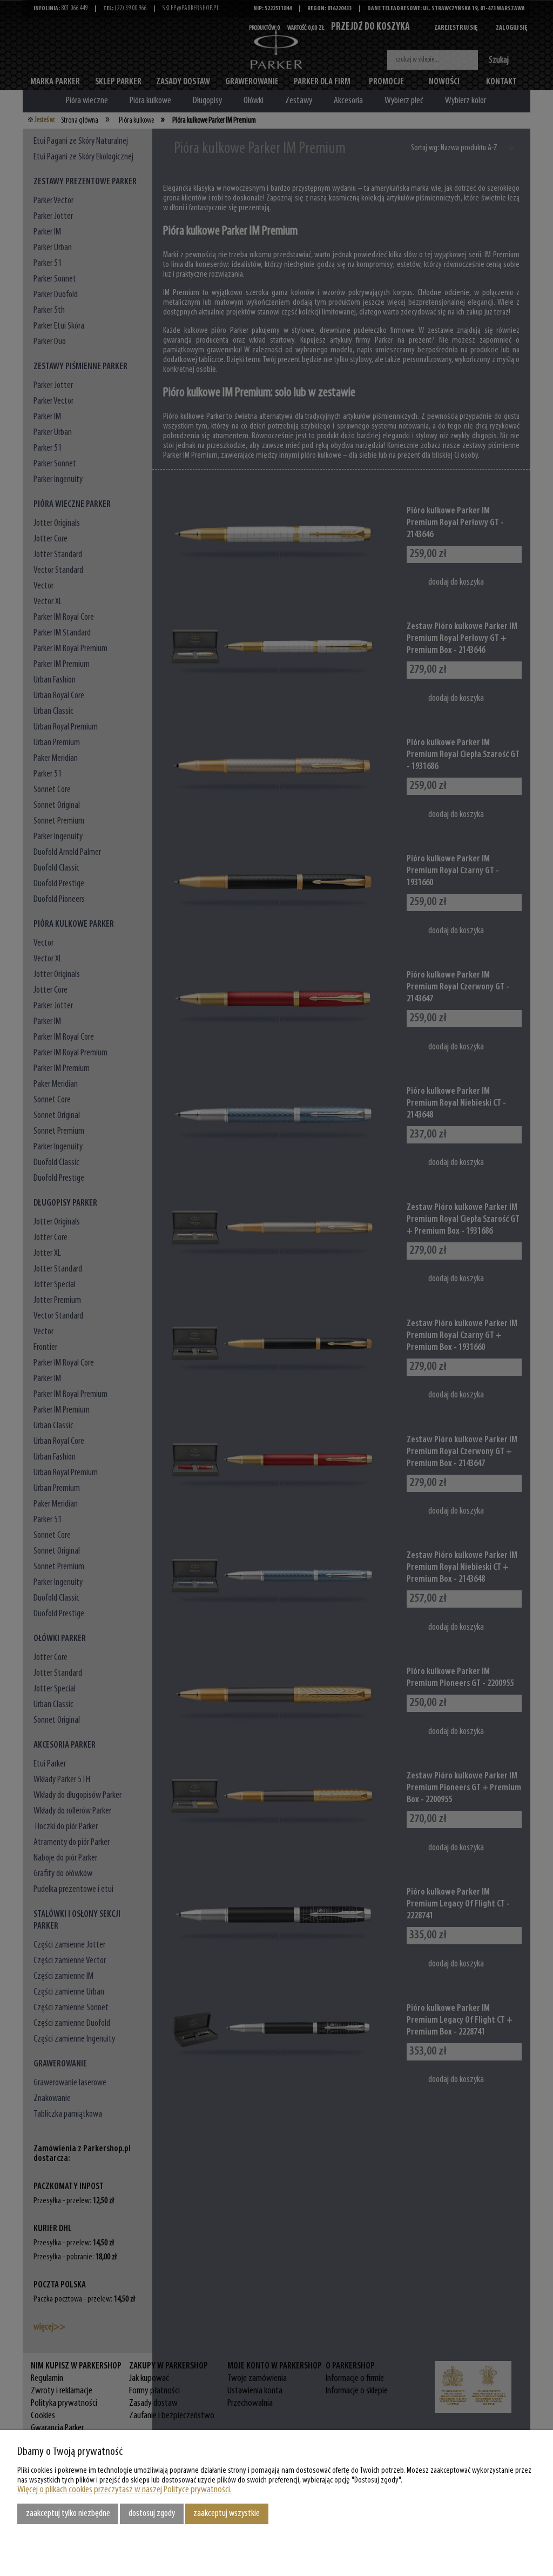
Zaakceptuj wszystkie (227, 2514)
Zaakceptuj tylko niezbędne (68, 2514)
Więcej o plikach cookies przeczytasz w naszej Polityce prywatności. (124, 2490)
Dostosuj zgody (152, 2514)
